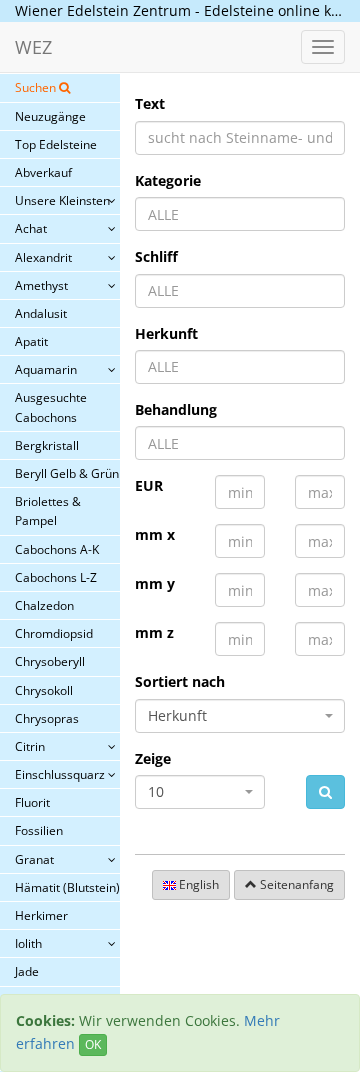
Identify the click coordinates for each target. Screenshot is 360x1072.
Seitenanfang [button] (295, 884)
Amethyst (41, 285)
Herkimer (41, 915)
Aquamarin (46, 369)
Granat (34, 859)
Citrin (30, 746)
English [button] (197, 884)
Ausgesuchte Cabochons (51, 407)
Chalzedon (44, 605)
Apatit (31, 341)
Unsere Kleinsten (62, 200)
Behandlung (176, 409)
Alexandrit (43, 257)
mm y (155, 583)
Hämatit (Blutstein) (67, 887)
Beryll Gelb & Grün (67, 473)
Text (150, 103)
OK (93, 1044)
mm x (155, 534)
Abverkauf (43, 172)
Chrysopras (47, 718)
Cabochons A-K (57, 549)
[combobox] (240, 214)
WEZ (33, 47)
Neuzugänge (50, 116)
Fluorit (32, 802)
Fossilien (39, 830)
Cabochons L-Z (56, 577)
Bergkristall (47, 445)
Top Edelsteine (56, 144)
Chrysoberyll (50, 661)
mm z (154, 632)
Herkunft (166, 333)
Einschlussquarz (60, 774)
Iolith (28, 943)
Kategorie (168, 180)
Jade (27, 971)
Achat (31, 228)
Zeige (153, 758)
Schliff (156, 256)
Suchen (37, 87)
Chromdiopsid (54, 633)
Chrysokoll (44, 690)
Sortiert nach (180, 681)
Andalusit (41, 313)
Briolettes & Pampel (48, 511)
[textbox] (240, 214)
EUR (149, 485)
